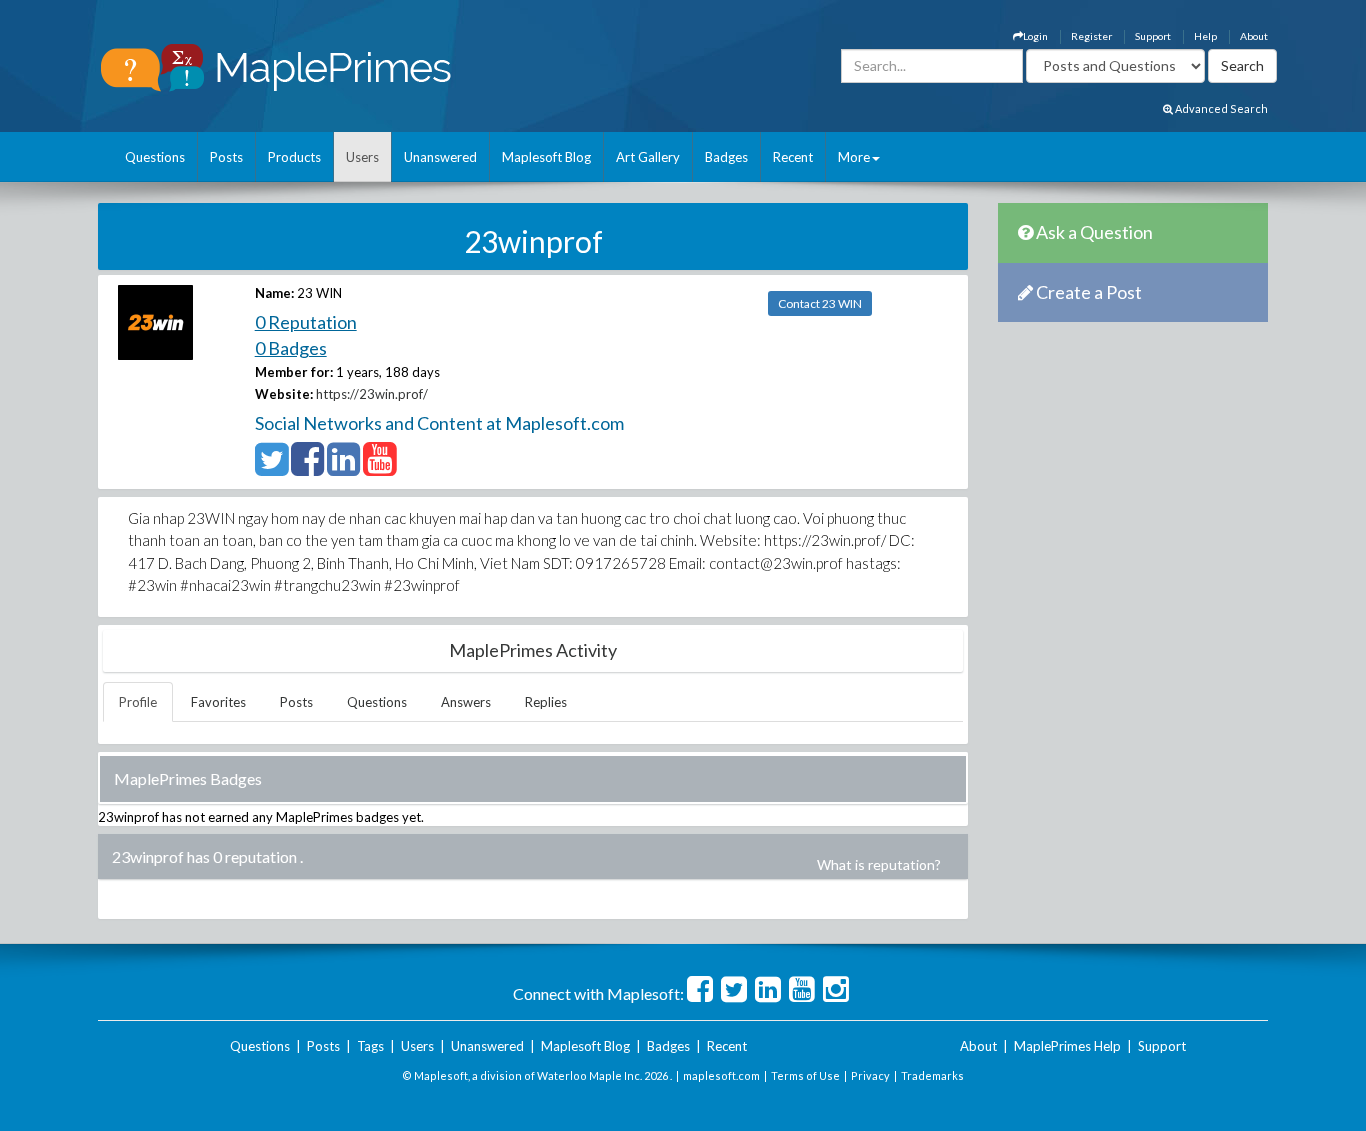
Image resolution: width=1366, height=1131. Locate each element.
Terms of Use (805, 1075)
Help (1205, 36)
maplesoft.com (721, 1075)
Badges (726, 157)
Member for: (294, 372)
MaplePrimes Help (1067, 1046)
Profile (138, 702)
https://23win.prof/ (372, 394)
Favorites (218, 702)
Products (294, 157)
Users (362, 157)
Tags (370, 1046)
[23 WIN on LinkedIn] (343, 468)
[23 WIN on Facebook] (307, 468)
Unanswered (440, 157)
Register (1091, 36)
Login (1035, 36)
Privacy (870, 1075)
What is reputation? (879, 864)
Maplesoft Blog (546, 157)
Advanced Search (1220, 108)
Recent (793, 157)
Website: (284, 394)
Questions (155, 157)
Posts (226, 157)
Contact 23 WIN (820, 303)
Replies (546, 702)
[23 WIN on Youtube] (379, 468)
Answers (466, 702)
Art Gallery (648, 157)
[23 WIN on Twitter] (271, 468)
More (854, 157)
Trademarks (932, 1075)
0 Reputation (306, 322)
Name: (274, 293)
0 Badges (291, 348)
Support (1153, 36)
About (1254, 36)
